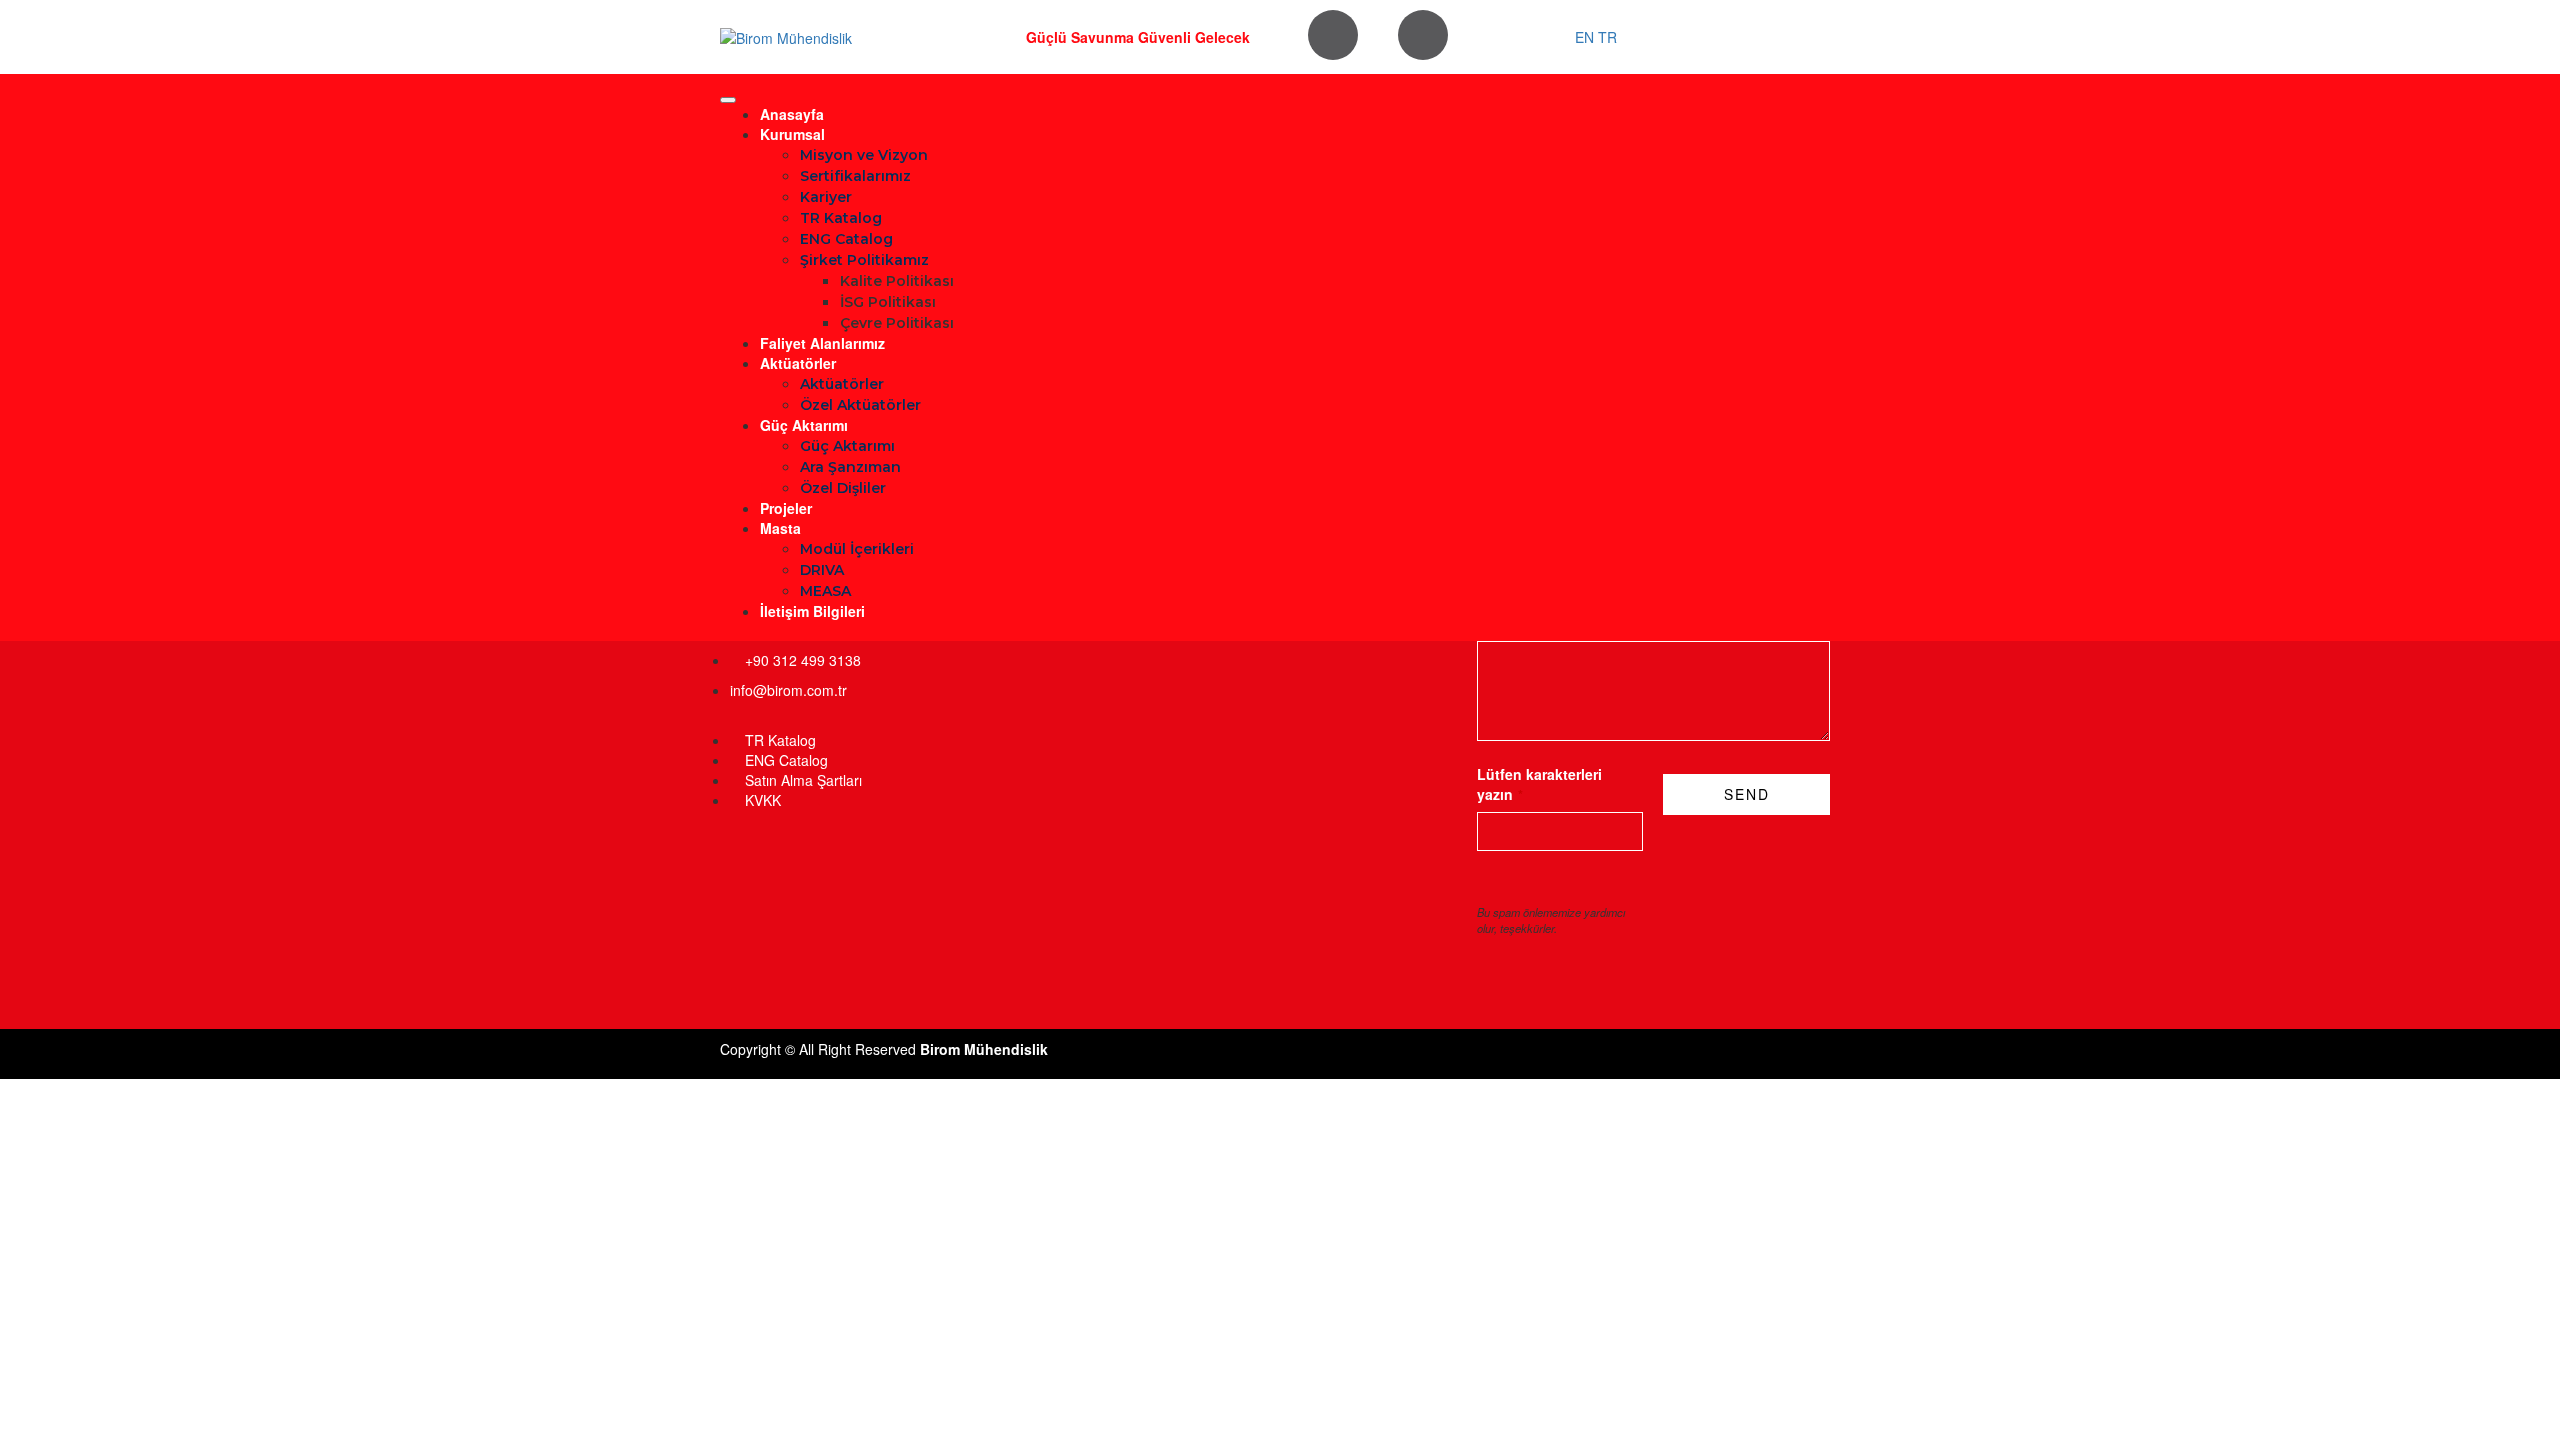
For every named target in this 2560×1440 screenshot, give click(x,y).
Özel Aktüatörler (860, 405)
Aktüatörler (798, 363)
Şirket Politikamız (864, 260)
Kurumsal (792, 134)
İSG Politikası (888, 302)
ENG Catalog (846, 239)
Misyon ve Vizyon (864, 155)
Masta (780, 528)
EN (1584, 37)
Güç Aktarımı (804, 425)
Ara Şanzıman (850, 467)
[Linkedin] (1423, 35)
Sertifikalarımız (855, 176)
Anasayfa (792, 114)
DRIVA (822, 570)
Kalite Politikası (897, 281)
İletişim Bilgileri (812, 611)
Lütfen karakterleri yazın (1539, 784)
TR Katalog (841, 218)
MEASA (825, 591)
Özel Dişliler (843, 488)
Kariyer (826, 197)
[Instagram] (1333, 35)
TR (1607, 37)
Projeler (786, 508)
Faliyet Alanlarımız (822, 343)
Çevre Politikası (897, 323)
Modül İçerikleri (857, 549)
